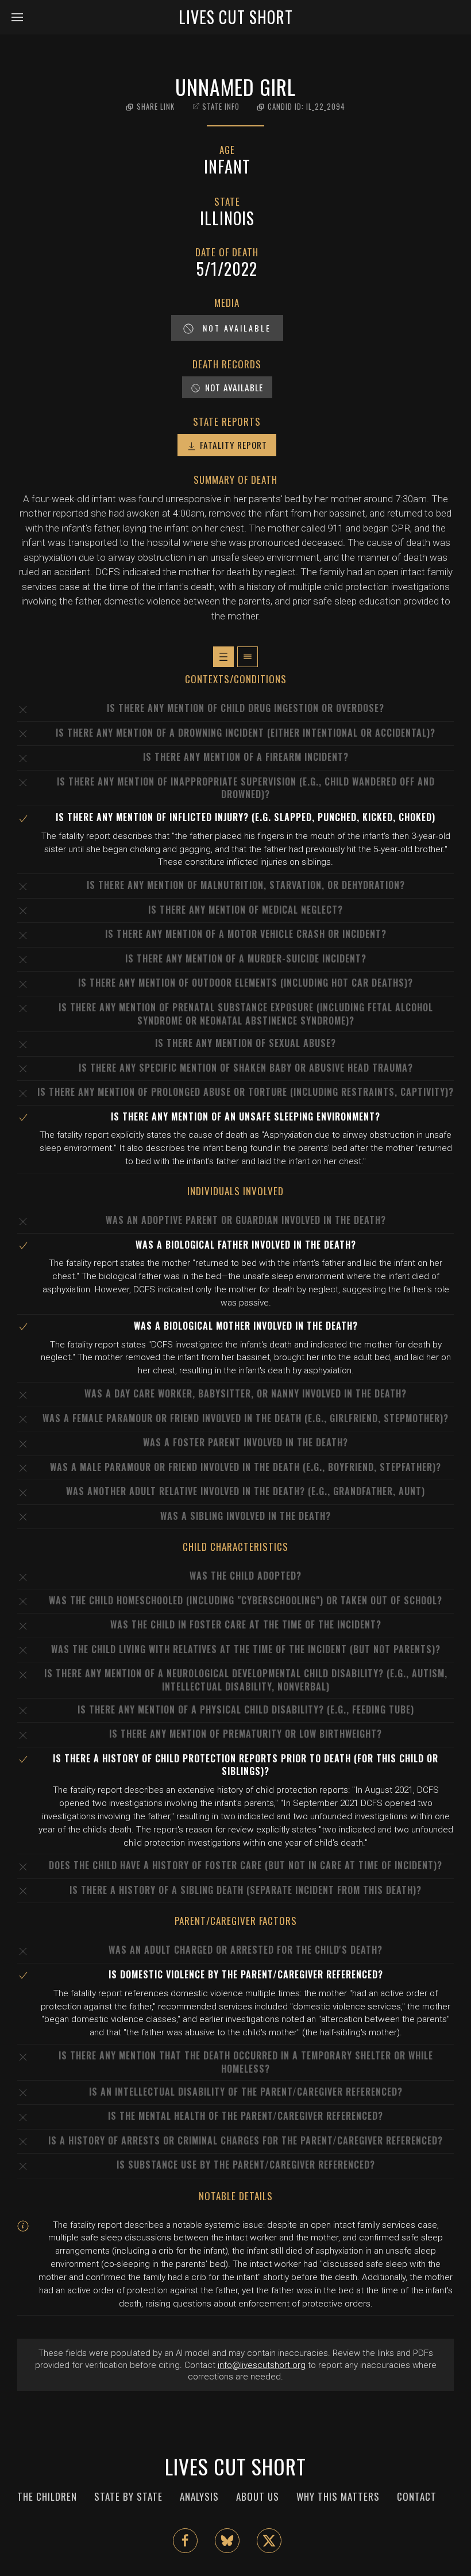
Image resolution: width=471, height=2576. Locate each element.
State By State (128, 2496)
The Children (47, 2496)
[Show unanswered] (223, 657)
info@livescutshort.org (262, 2365)
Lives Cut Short (236, 17)
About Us (258, 2496)
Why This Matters (338, 2496)
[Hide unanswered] (248, 657)
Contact (417, 2496)
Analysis (199, 2496)
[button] (21, 17)
